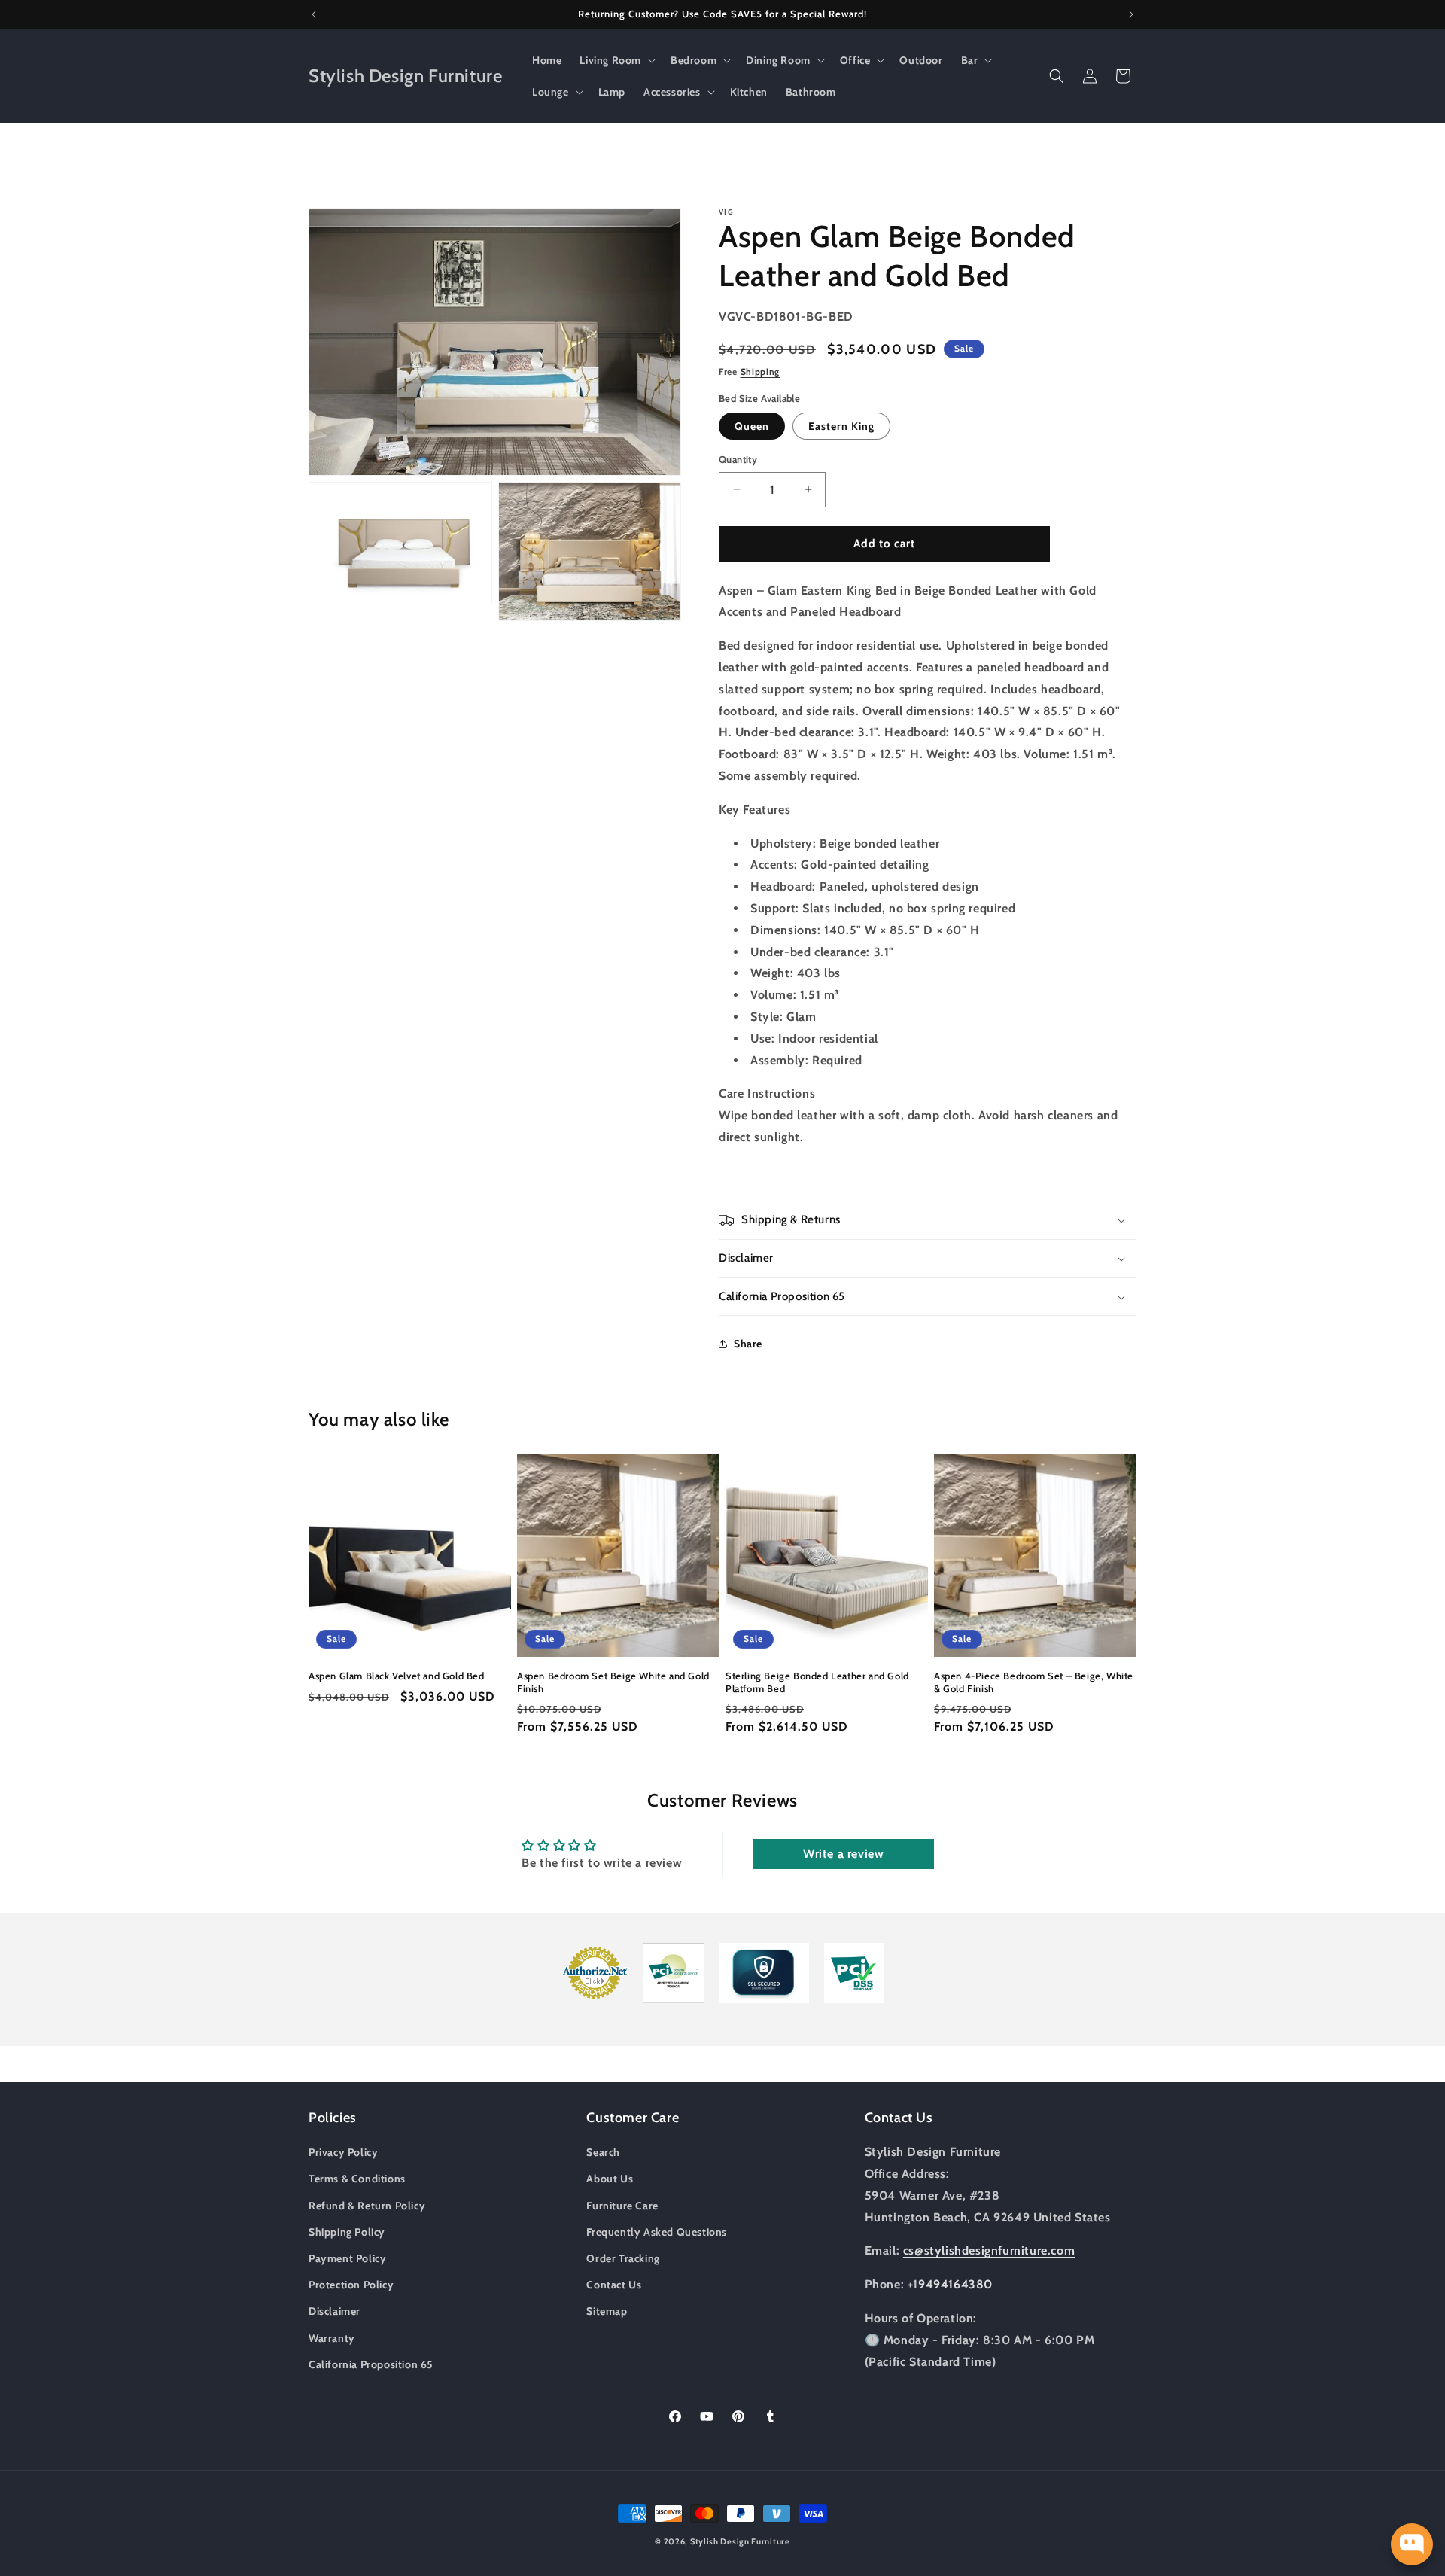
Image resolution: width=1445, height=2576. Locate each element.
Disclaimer (335, 2311)
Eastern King (841, 426)
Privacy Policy (343, 2152)
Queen (752, 426)
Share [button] (748, 1344)
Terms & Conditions (357, 2179)
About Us (610, 2179)
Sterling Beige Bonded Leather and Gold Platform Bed (817, 1682)
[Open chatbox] (1412, 2544)
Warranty (332, 2338)
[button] (616, 60)
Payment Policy (347, 2258)
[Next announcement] (1131, 14)
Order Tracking (623, 2258)
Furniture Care (622, 2206)
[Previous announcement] (314, 14)
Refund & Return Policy (367, 2206)
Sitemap (607, 2311)
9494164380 (955, 2284)
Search (603, 2152)
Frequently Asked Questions (657, 2232)
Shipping (761, 371)
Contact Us (614, 2285)
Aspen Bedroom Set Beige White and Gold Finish (613, 1682)
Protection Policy (351, 2285)
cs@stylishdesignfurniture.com (989, 2250)
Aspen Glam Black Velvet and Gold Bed (397, 1676)
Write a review (843, 1854)
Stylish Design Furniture (740, 2541)
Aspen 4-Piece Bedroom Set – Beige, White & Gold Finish (1034, 1682)
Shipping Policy (347, 2232)
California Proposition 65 (371, 2364)
